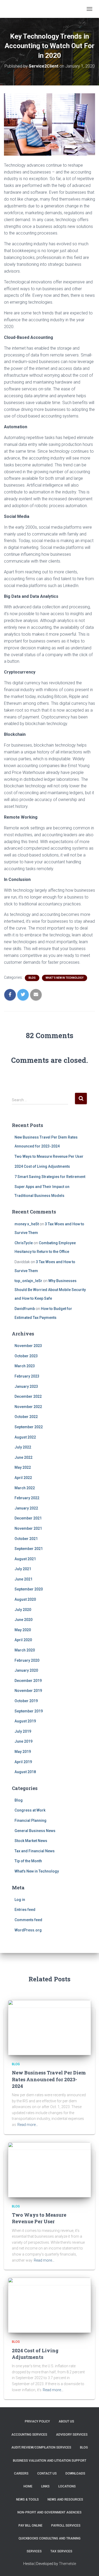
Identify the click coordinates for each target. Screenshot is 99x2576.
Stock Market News (31, 1841)
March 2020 (25, 1650)
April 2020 (23, 1640)
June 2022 (23, 1457)
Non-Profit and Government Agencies (49, 2512)
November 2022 (28, 1407)
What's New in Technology (65, 978)
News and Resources (65, 2500)
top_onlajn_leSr (28, 1281)
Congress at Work (30, 1810)
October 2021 (26, 1539)
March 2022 (25, 1488)
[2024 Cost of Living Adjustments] (49, 2305)
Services (34, 2551)
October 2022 (26, 1417)
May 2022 (23, 1467)
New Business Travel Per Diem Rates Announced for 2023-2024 (49, 2079)
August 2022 (25, 1437)
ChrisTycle (24, 1243)
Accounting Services (29, 2435)
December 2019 (28, 1681)
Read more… (28, 2125)
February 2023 (27, 1376)
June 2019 (23, 1741)
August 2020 (25, 1599)
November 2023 (28, 1346)
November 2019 (28, 1691)
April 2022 (23, 1478)
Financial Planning (30, 1820)
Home (28, 2486)
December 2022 (28, 1396)
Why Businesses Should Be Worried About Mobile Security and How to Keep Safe (50, 1290)
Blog (32, 978)
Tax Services (61, 2551)
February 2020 (27, 1660)
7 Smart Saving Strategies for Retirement (50, 1177)
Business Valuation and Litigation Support (50, 2461)
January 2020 (26, 1670)
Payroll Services (66, 2526)
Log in (20, 1900)
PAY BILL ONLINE (30, 2526)
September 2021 (29, 1549)
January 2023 (26, 1386)
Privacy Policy (37, 2421)
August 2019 (25, 1721)
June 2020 (23, 1620)
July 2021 (23, 1569)
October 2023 (26, 1356)
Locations (67, 2486)
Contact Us (47, 2473)
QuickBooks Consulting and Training (49, 2538)
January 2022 (26, 1508)
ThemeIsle (67, 2564)
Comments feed (28, 1920)
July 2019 (23, 1731)
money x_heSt (27, 1224)
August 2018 (25, 1772)
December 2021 (28, 1518)
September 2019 (29, 1711)
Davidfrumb (25, 1309)
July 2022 (23, 1447)
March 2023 (25, 1366)
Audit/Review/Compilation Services (41, 2447)
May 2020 (23, 1630)
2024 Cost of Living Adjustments (42, 1166)
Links (45, 2486)
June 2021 (23, 1579)
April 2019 (23, 1762)
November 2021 (28, 1528)
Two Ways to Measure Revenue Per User (49, 1156)
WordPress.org (28, 1930)
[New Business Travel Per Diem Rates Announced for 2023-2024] (49, 2027)
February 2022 (27, 1498)
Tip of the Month (28, 1861)
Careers (21, 2473)
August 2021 (25, 1559)
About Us (66, 2421)
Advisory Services (72, 2435)
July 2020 (23, 1610)
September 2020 (29, 1589)
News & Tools (27, 2500)
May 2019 (23, 1752)
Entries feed (25, 1910)
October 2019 (26, 1701)
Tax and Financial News (35, 1851)
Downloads (75, 2473)
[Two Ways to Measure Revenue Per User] (49, 2169)
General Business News (35, 1831)
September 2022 (29, 1427)
